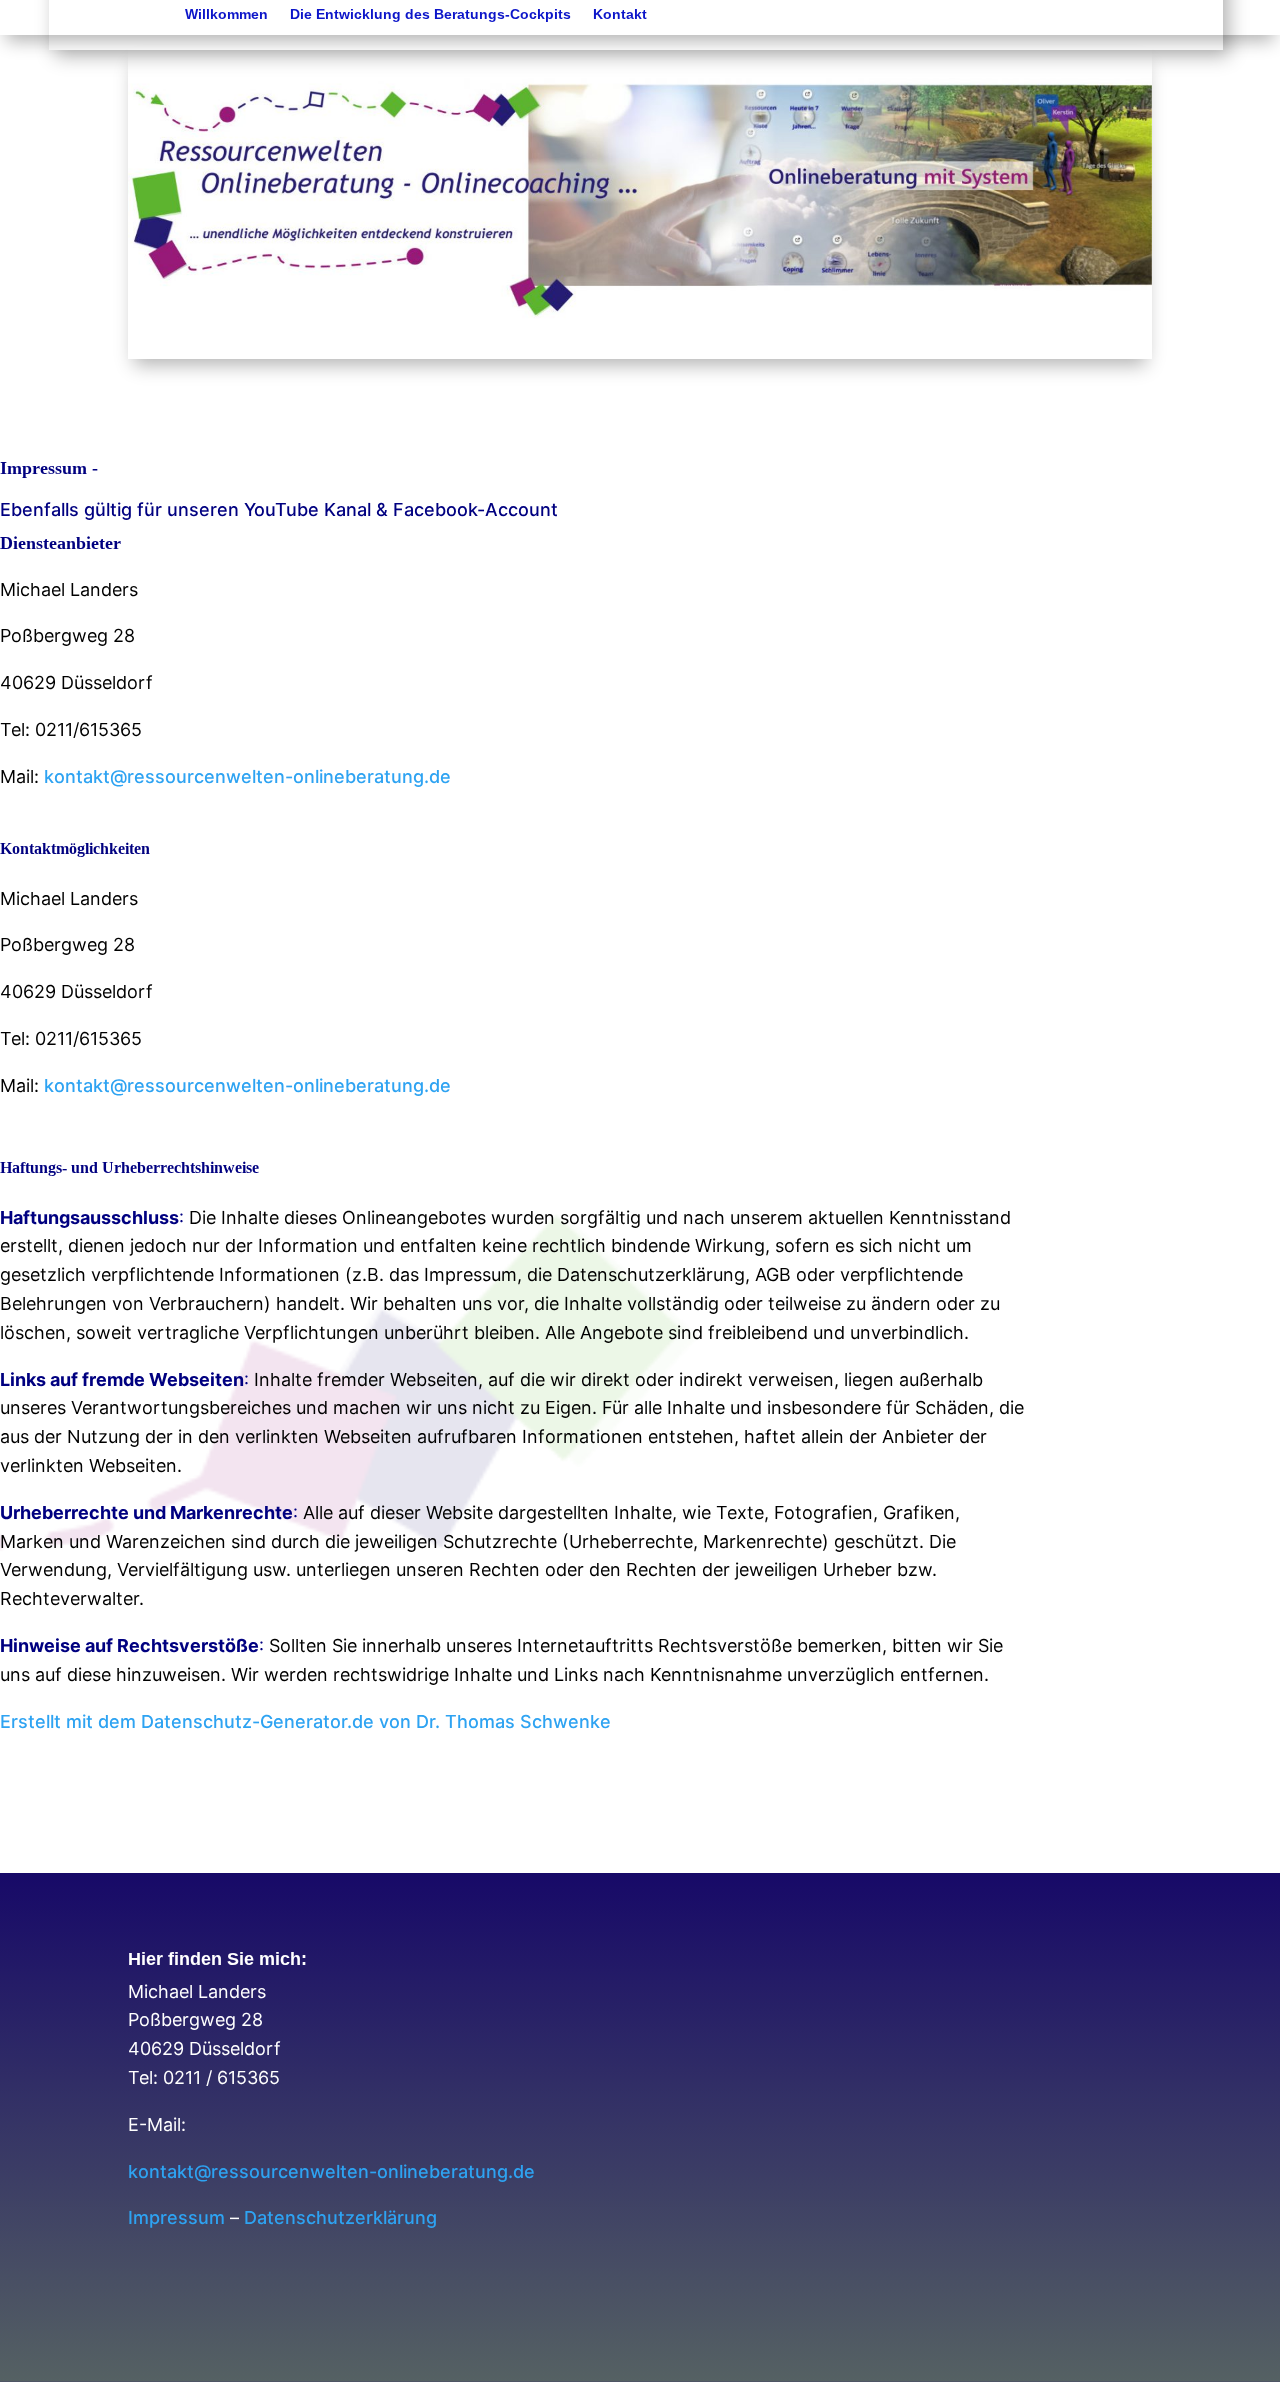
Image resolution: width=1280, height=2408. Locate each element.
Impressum (176, 2217)
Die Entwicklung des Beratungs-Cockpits (430, 14)
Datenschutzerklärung (340, 2217)
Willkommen (226, 14)
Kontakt (620, 14)
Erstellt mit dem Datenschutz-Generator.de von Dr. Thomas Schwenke (305, 1721)
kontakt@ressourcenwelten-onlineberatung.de (247, 776)
